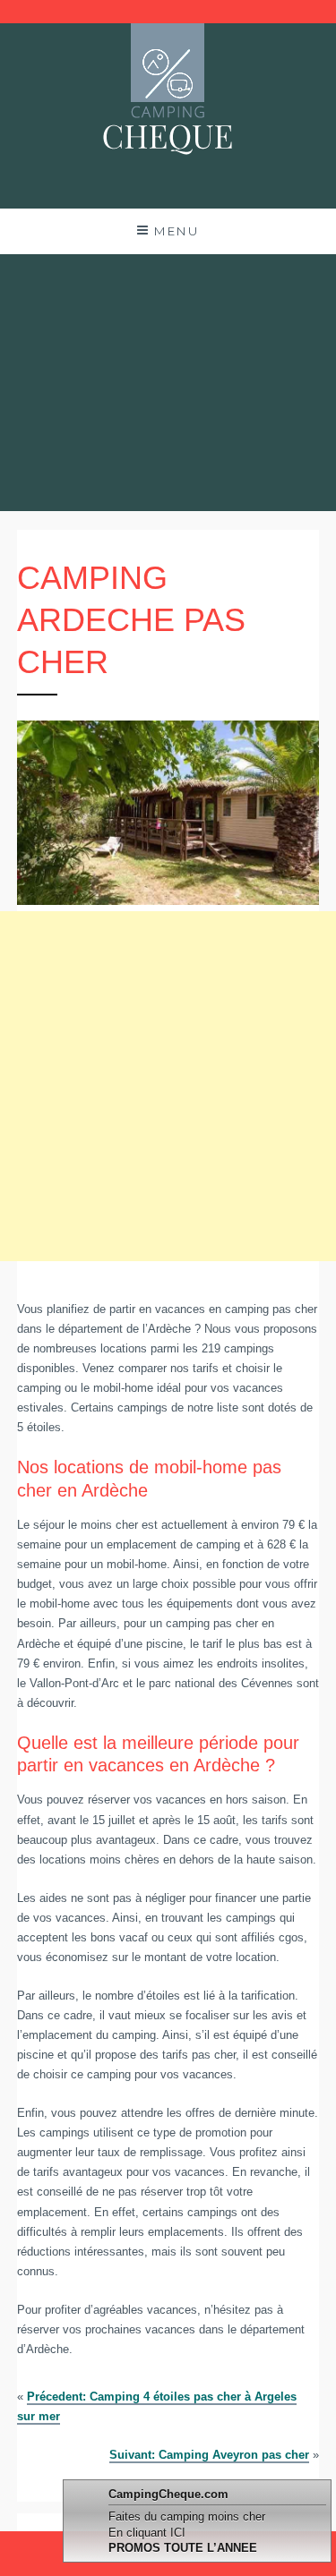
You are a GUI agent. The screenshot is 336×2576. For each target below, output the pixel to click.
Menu (177, 231)
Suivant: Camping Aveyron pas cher (209, 2455)
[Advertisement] (168, 383)
